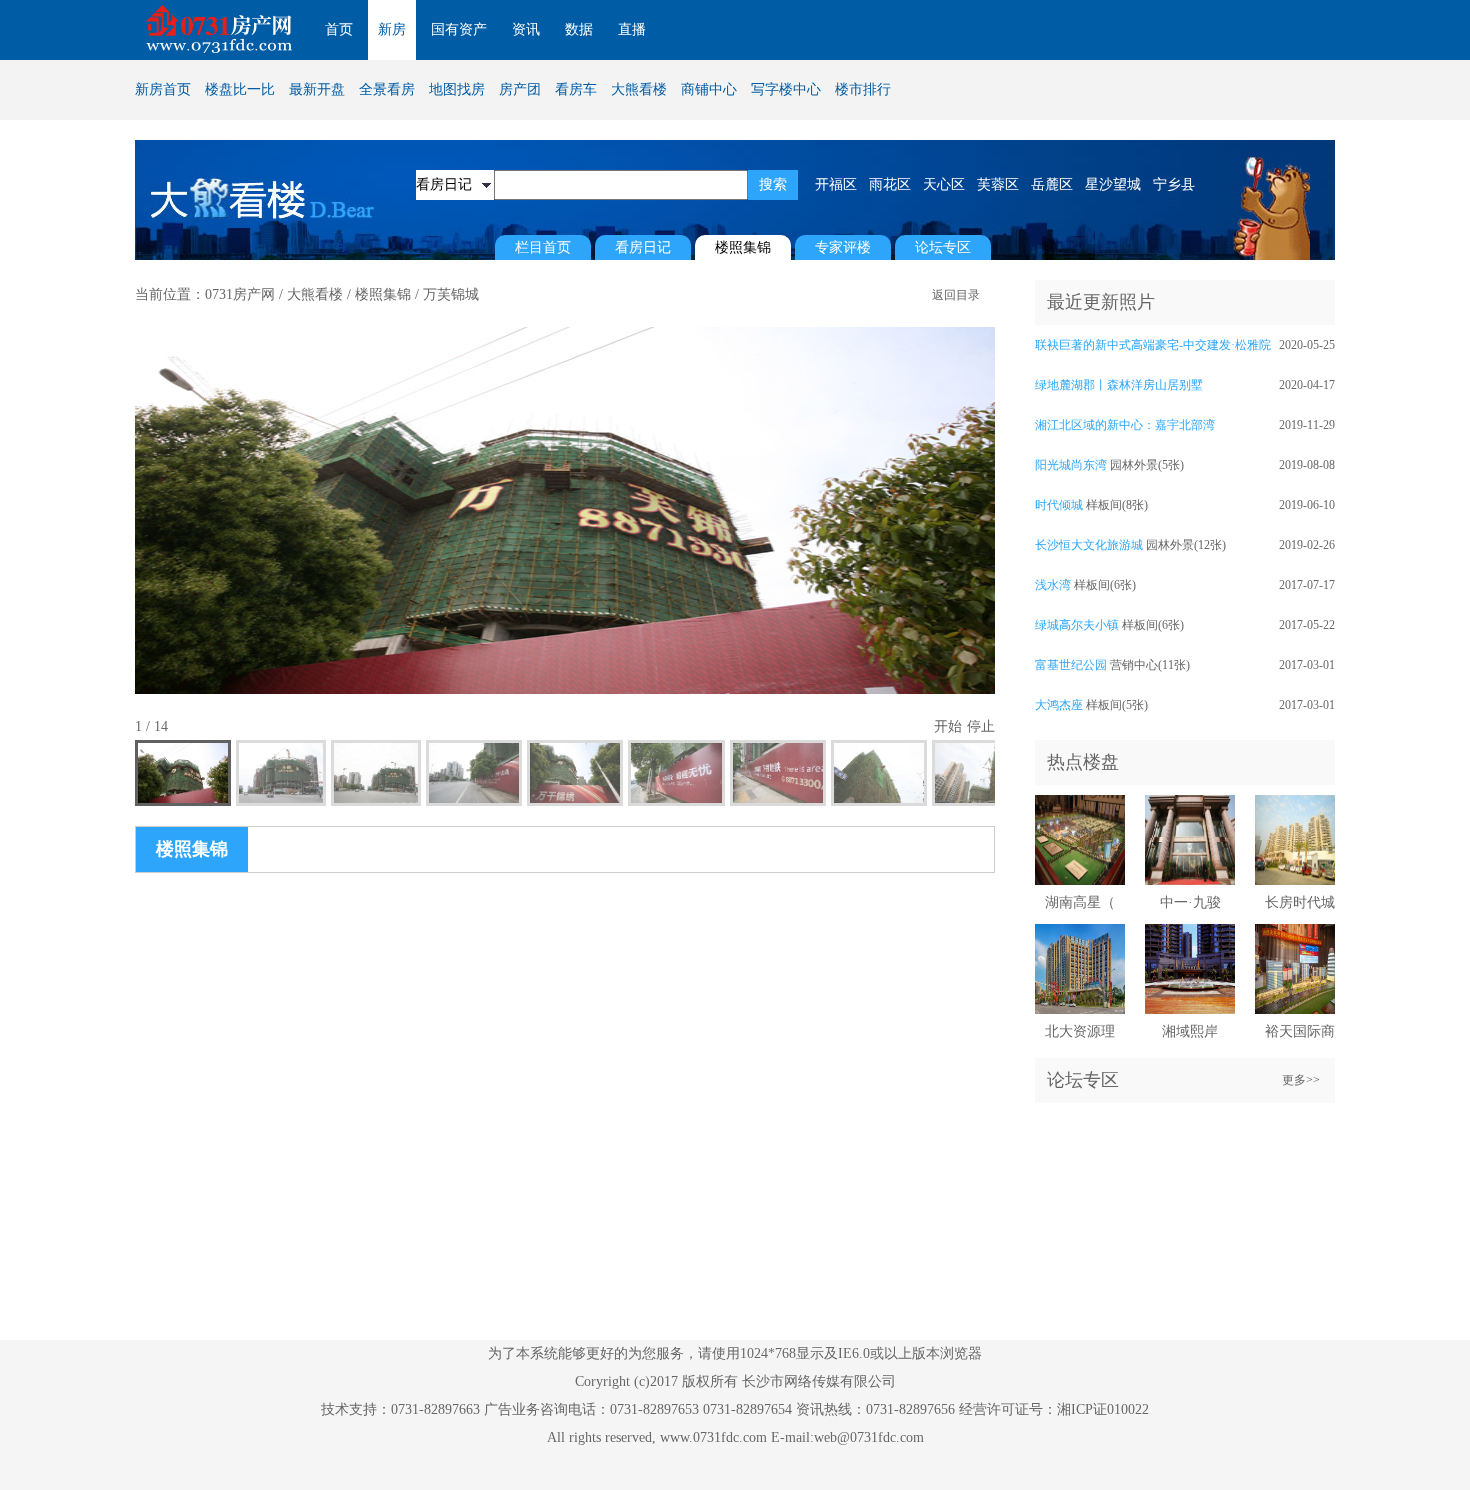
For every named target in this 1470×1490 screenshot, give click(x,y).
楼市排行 (863, 89)
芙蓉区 (998, 184)
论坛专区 (943, 247)
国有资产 (459, 29)
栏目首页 (543, 247)
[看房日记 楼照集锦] (455, 184)
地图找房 (457, 89)
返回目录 (956, 295)
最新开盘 (317, 89)
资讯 (526, 29)
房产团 (520, 89)
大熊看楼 (639, 89)
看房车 (576, 89)
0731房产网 (240, 294)
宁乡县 (1174, 184)
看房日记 (643, 247)
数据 (579, 29)
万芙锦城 (451, 294)
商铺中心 (709, 89)
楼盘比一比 (240, 89)
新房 (392, 29)
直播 (632, 29)
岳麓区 (1052, 184)
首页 (339, 29)
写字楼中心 (786, 89)
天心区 (944, 184)
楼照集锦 (383, 294)
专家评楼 (843, 247)
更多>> (1301, 1080)
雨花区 (890, 184)
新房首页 (163, 89)
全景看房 (387, 89)
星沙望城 (1113, 184)
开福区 (836, 184)
